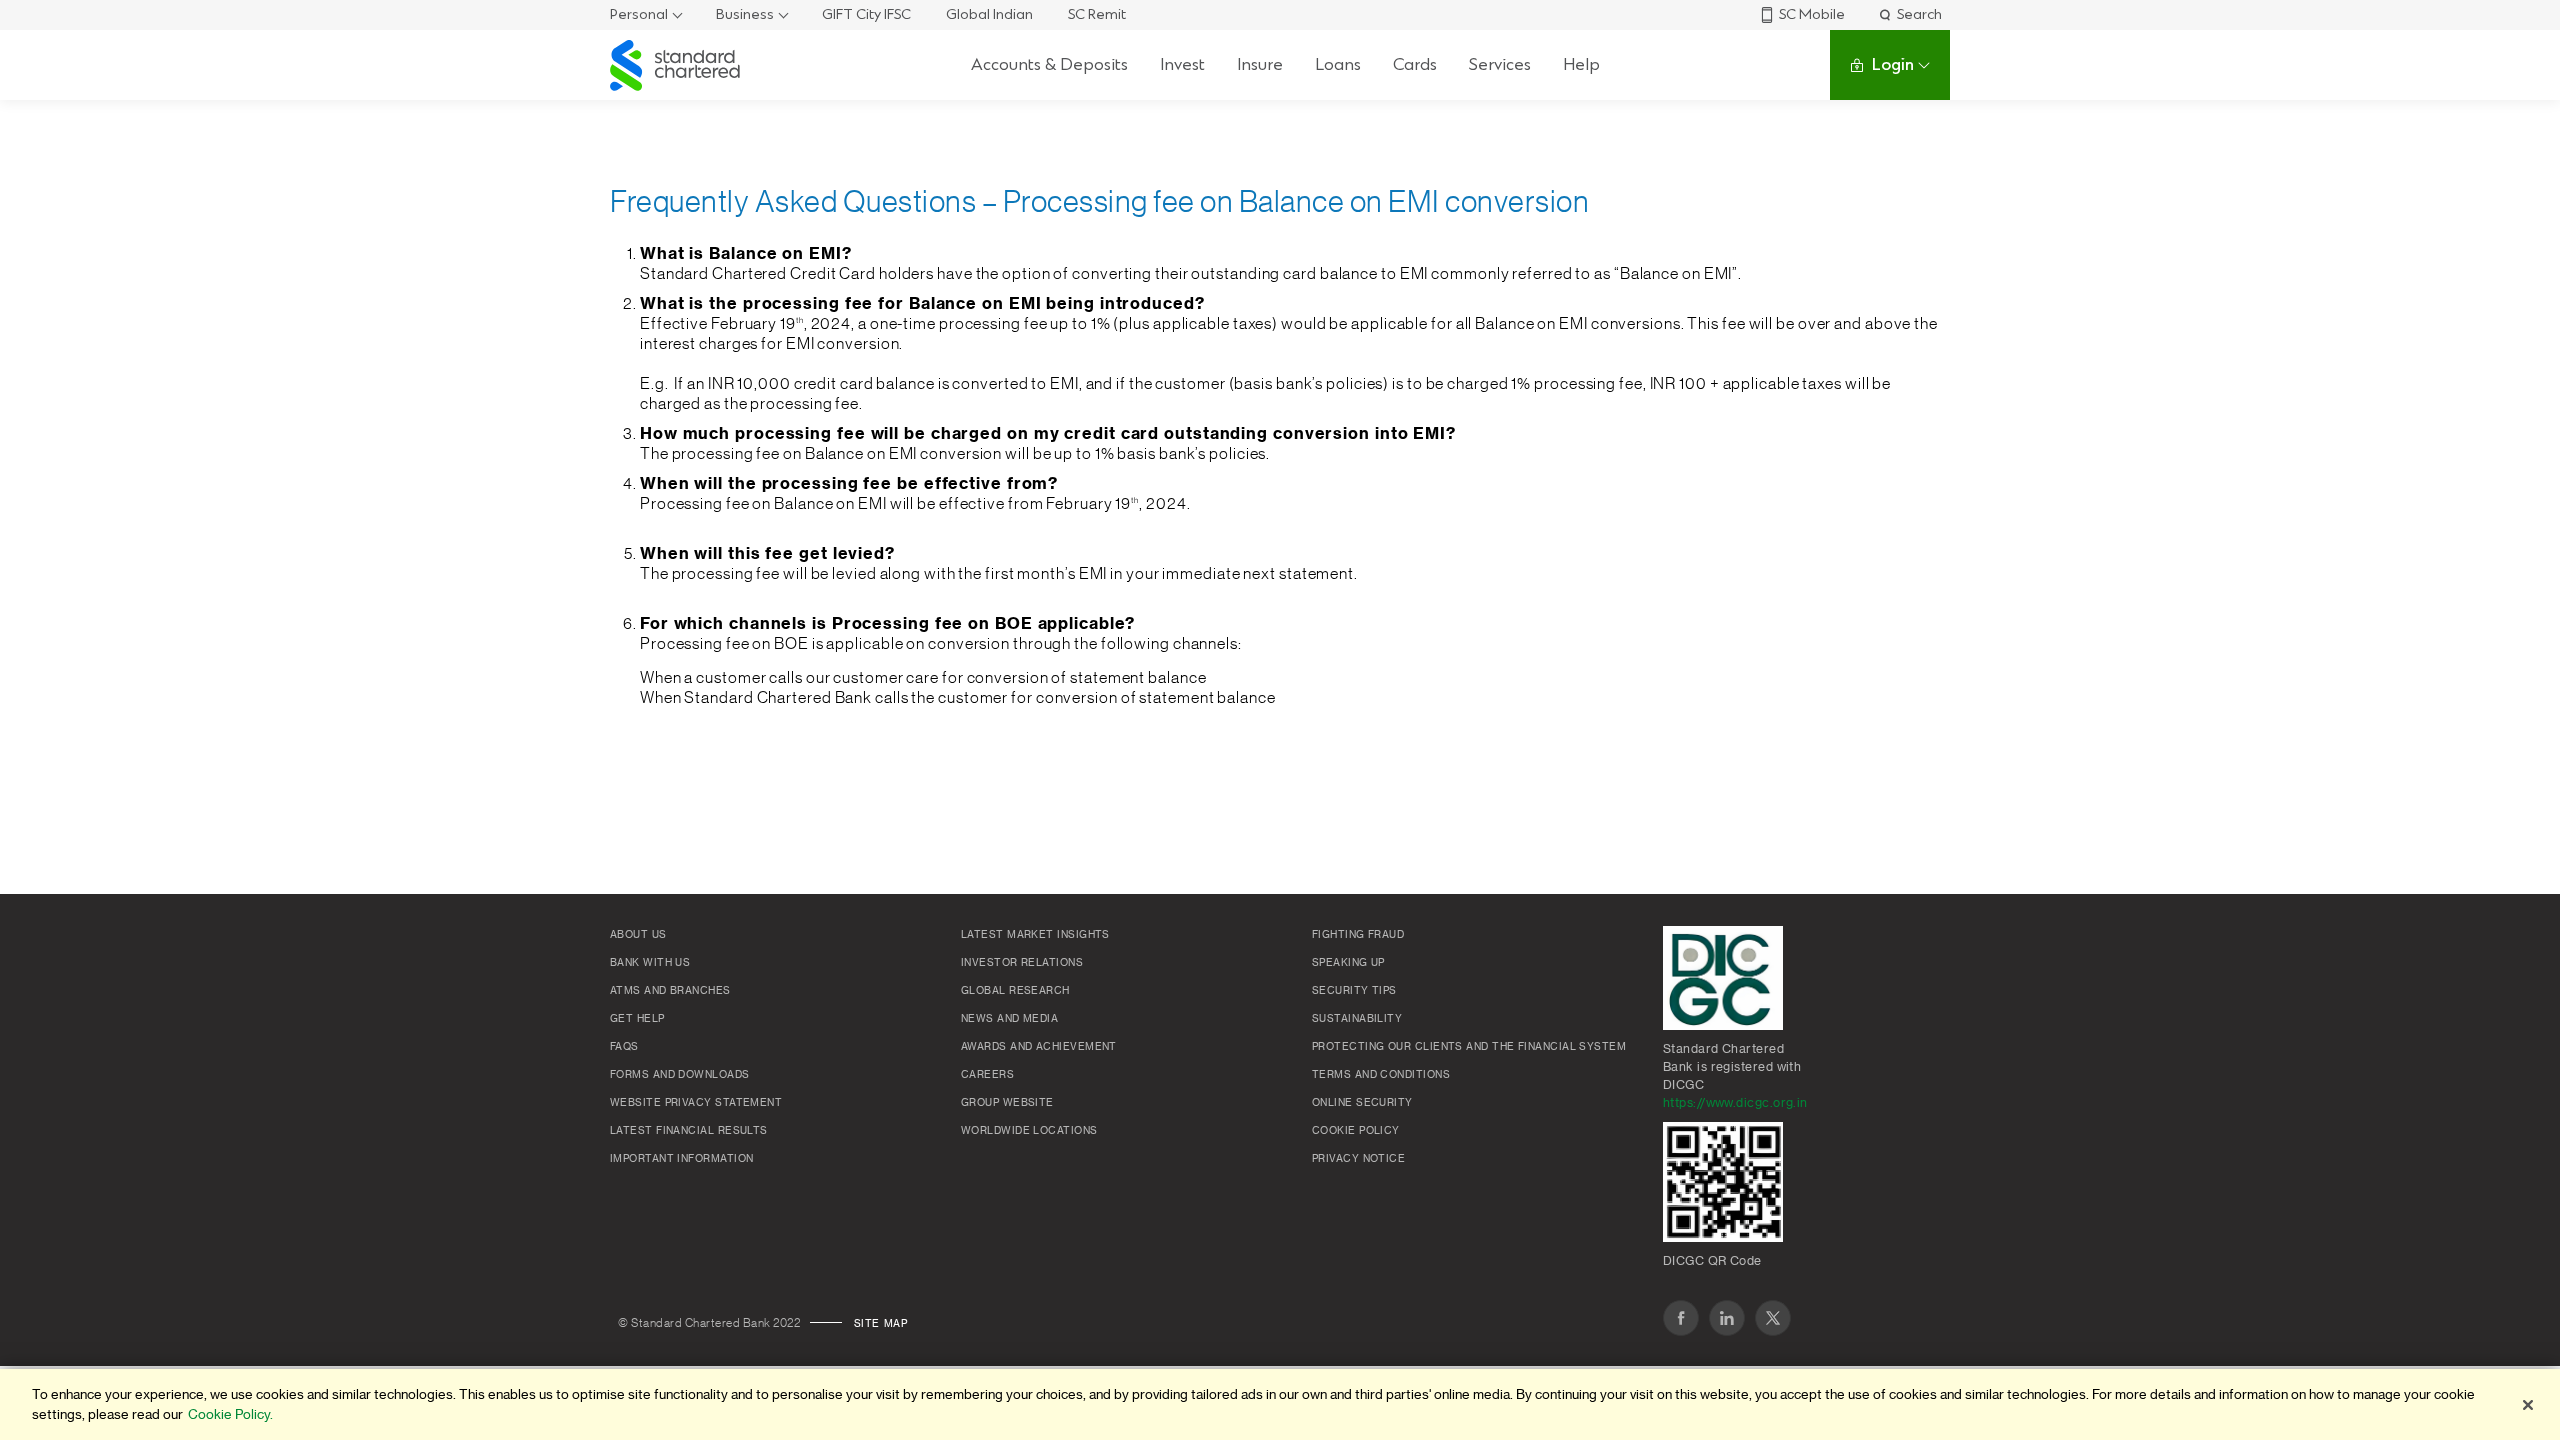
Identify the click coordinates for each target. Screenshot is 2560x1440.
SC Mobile (1812, 14)
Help (1581, 64)
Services (1500, 64)
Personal (639, 14)
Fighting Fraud (1358, 935)
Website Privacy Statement (696, 1103)
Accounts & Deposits (1049, 64)
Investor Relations (1022, 963)
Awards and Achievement (1039, 1047)
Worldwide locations (1029, 1131)
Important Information (681, 1159)
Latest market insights (1035, 935)
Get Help (637, 1019)
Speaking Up (1348, 963)
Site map (881, 1324)
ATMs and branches (670, 991)
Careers (987, 1075)
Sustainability (1357, 1019)
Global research (1015, 991)
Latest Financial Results (689, 1131)
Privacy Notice (1358, 1159)
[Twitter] (1773, 1318)
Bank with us (650, 963)
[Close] (2528, 1405)
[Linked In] (1727, 1318)
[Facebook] (1681, 1318)
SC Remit (1097, 14)
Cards (1415, 64)
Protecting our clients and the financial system (1469, 1047)
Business (745, 14)
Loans (1338, 64)
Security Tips (1354, 991)
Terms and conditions (1381, 1075)
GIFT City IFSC (866, 14)
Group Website (1007, 1103)
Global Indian (989, 14)
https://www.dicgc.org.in (1735, 1103)
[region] (1280, 1404)
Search (1919, 14)
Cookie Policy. (230, 1414)
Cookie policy (1356, 1131)
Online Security (1362, 1103)
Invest (1182, 64)
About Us (638, 935)
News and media (1009, 1019)
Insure (1260, 64)
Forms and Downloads (680, 1075)
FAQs (624, 1047)
